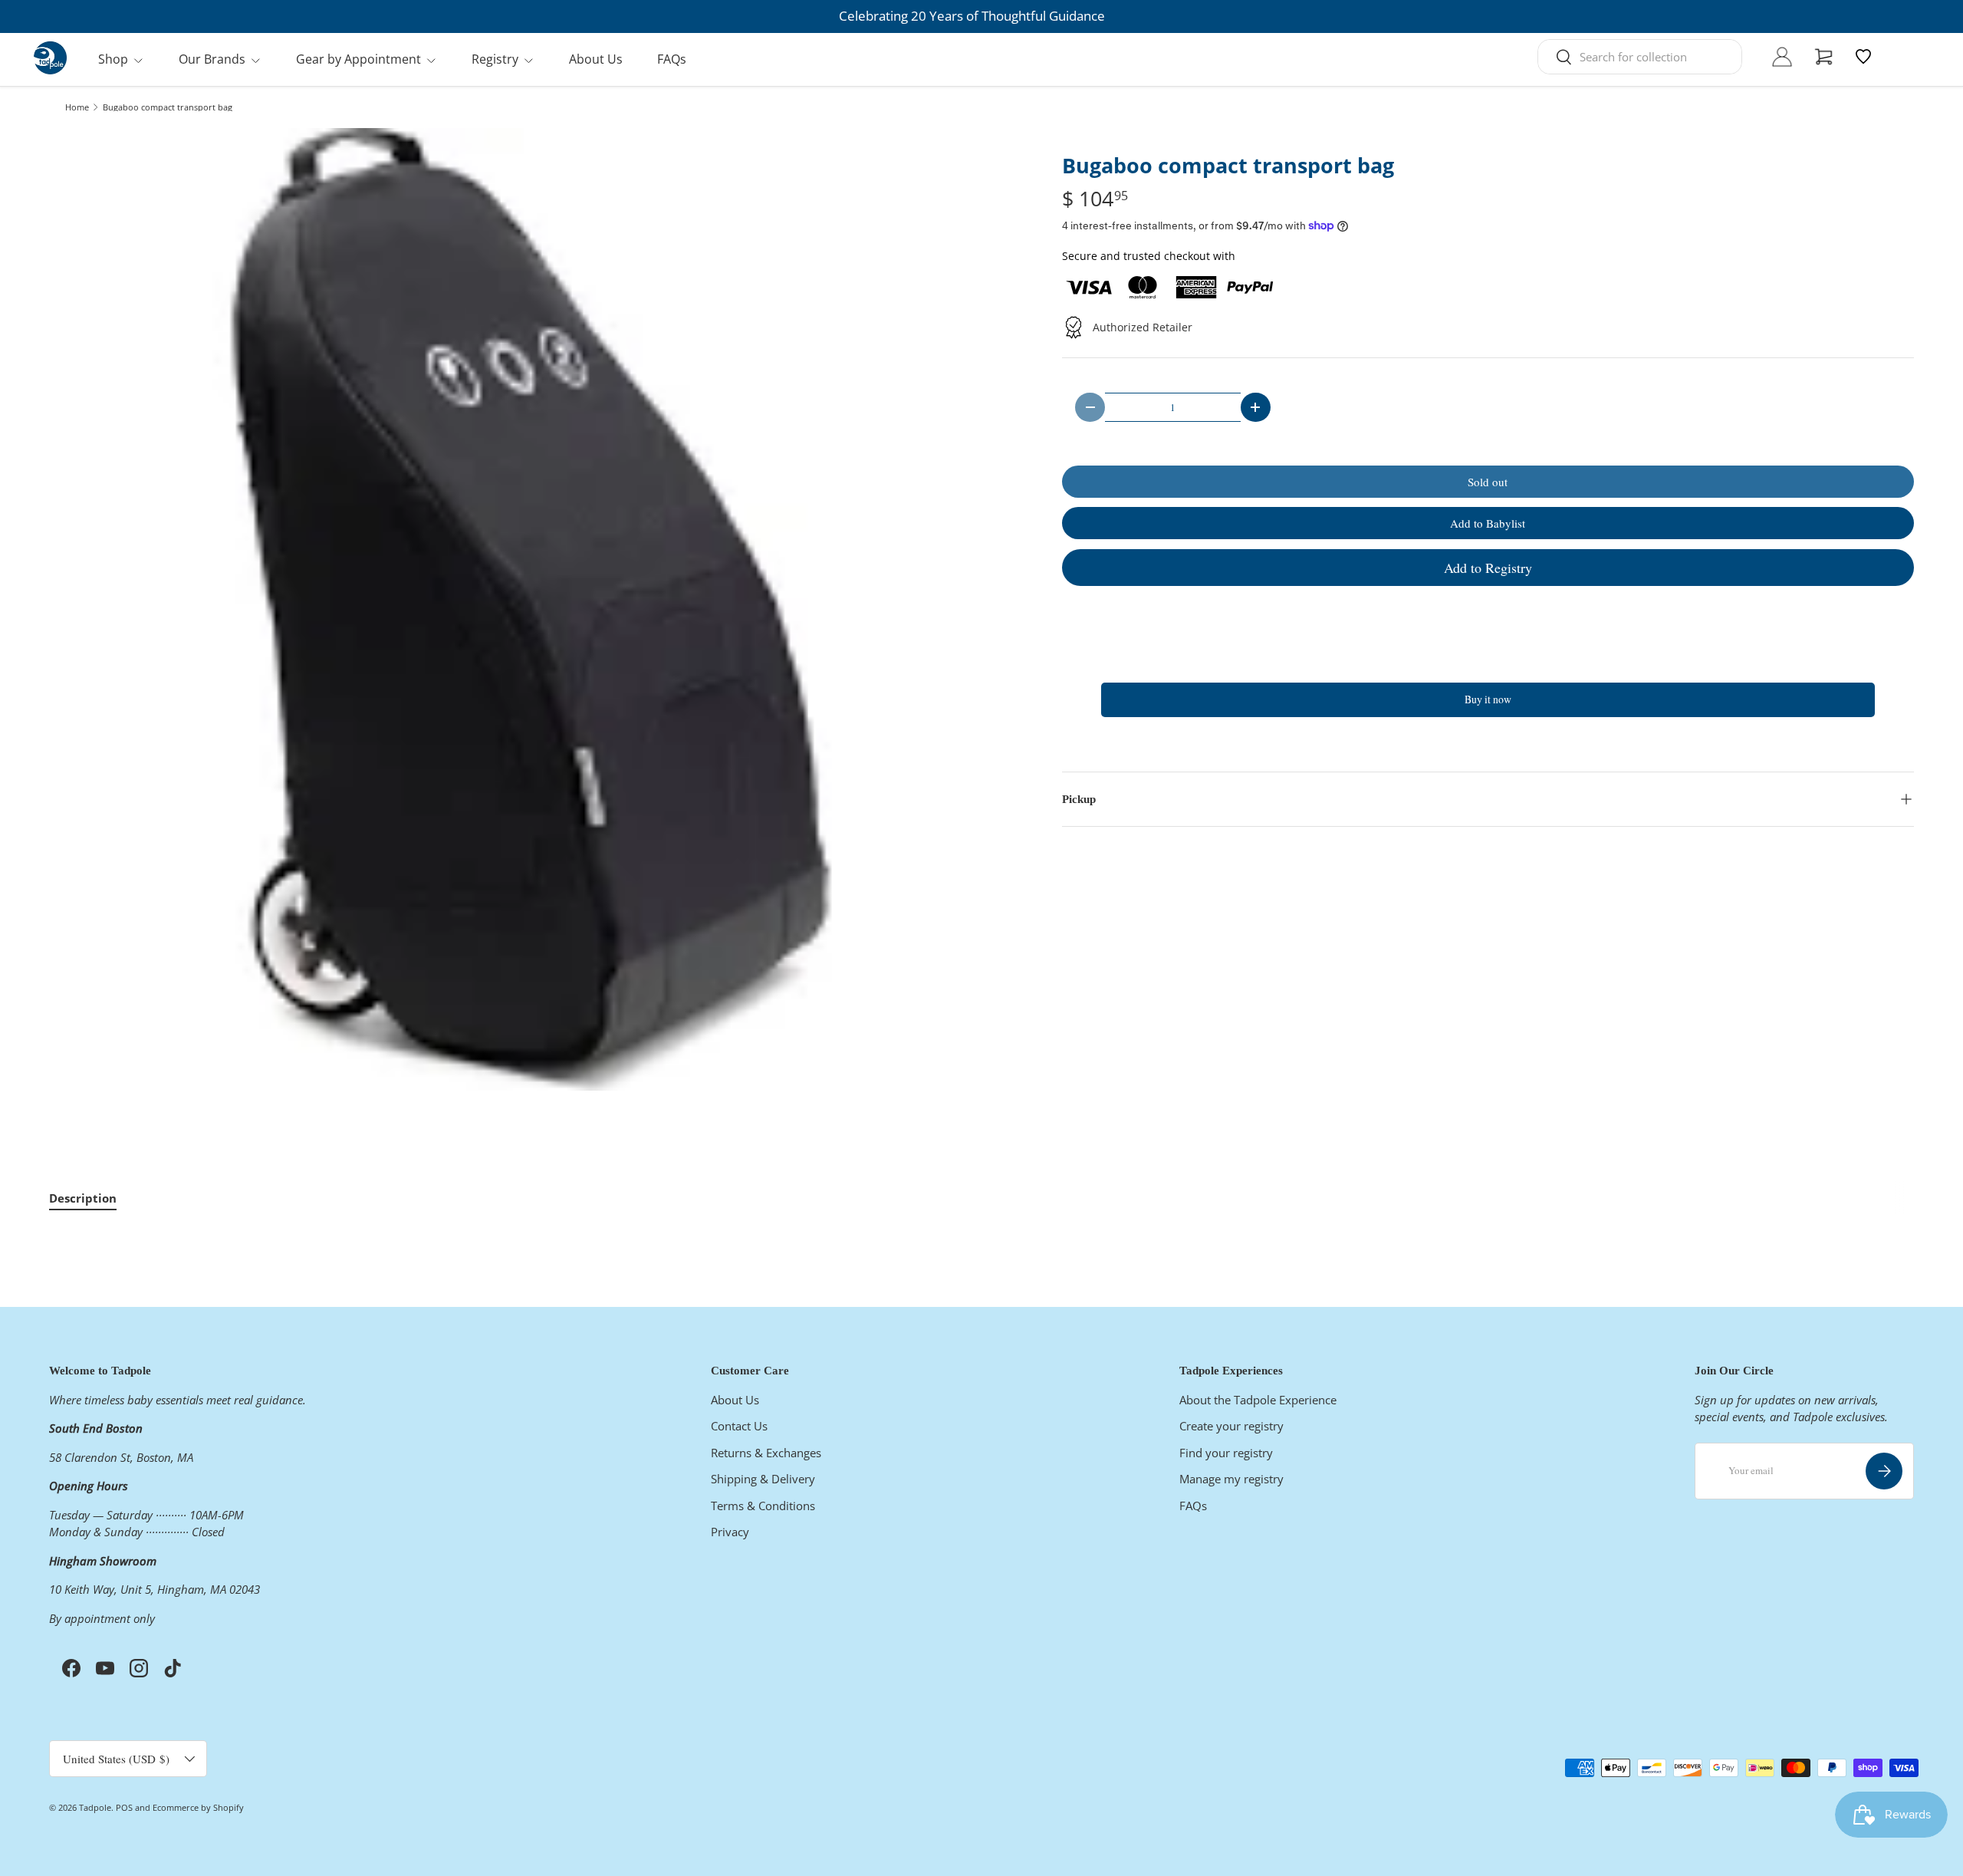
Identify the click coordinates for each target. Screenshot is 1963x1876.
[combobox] (1640, 57)
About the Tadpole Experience (1258, 1400)
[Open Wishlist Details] (1863, 57)
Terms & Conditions (763, 1506)
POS (124, 1807)
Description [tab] (83, 1198)
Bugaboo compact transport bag (168, 107)
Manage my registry (1231, 1479)
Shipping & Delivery (763, 1479)
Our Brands (212, 59)
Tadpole (95, 1807)
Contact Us (739, 1426)
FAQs (672, 59)
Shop (113, 59)
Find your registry (1226, 1453)
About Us (596, 59)
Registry (495, 59)
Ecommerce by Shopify (198, 1807)
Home (77, 107)
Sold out (1488, 482)
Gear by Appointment (358, 59)
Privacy (730, 1532)
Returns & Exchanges (766, 1453)
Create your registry (1231, 1426)
